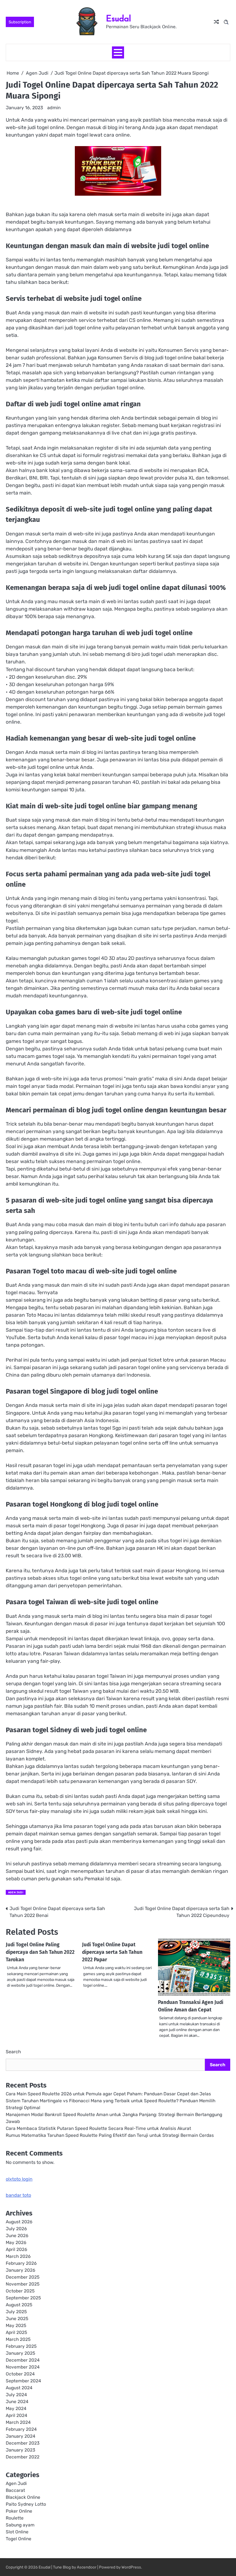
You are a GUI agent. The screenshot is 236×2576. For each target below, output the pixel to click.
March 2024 (18, 2422)
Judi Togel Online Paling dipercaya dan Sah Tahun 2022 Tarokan (40, 1952)
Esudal (118, 18)
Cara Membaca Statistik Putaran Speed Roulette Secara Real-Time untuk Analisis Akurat (98, 2128)
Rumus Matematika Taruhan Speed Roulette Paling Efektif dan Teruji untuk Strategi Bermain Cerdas (110, 2135)
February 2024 (21, 2429)
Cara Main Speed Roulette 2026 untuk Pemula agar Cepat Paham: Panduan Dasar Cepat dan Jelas (108, 2094)
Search (13, 2052)
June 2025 (17, 2319)
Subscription (20, 22)
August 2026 (19, 2222)
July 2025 (16, 2312)
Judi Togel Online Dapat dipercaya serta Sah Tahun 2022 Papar (112, 1952)
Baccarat (15, 2490)
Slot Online (17, 2532)
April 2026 (16, 2249)
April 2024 (17, 2415)
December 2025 (23, 2277)
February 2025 (21, 2346)
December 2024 (23, 2360)
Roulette (15, 2518)
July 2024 (16, 2395)
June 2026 (17, 2236)
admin (54, 108)
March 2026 (18, 2256)
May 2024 (16, 2408)
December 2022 (23, 2457)
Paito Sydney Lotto (26, 2504)
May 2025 (16, 2325)
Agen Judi (16, 1892)
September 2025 (23, 2298)
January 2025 (20, 2353)
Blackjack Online (23, 2497)
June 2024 (17, 2402)
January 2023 (20, 2450)
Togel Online (19, 2539)
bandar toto (18, 2195)
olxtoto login (19, 2179)
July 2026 (16, 2229)
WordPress (131, 2567)
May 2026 (16, 2242)
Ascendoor (87, 2567)
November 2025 (23, 2284)
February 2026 (21, 2263)
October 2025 (20, 2291)
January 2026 (20, 2270)
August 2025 (19, 2305)
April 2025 (16, 2332)
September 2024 (23, 2381)
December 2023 (23, 2443)
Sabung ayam (20, 2525)
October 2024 (20, 2374)
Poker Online (19, 2511)
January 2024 (21, 2436)
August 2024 (19, 2388)
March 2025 (18, 2339)
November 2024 (23, 2367)
